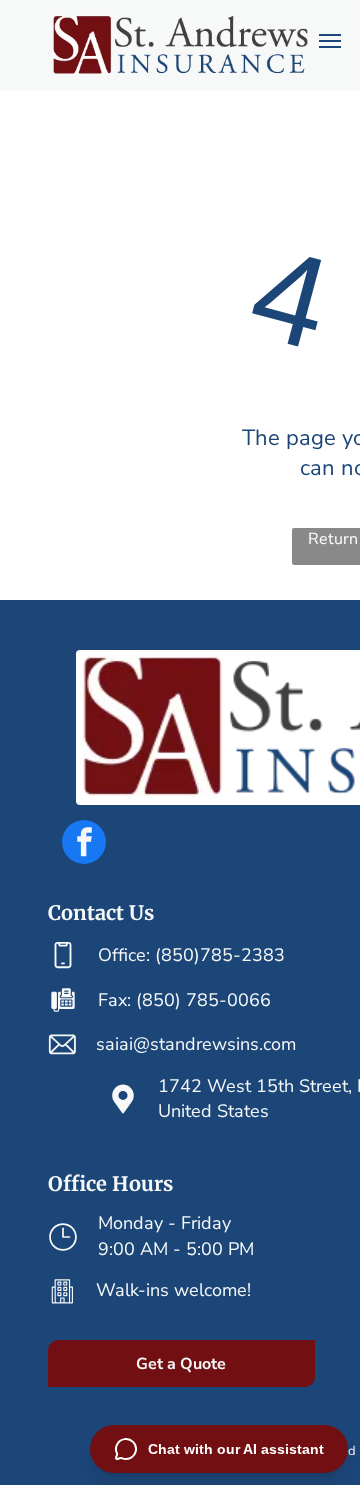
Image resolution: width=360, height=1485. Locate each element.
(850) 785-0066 (203, 1000)
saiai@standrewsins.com (196, 1044)
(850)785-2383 (220, 955)
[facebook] (84, 844)
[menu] (330, 41)
